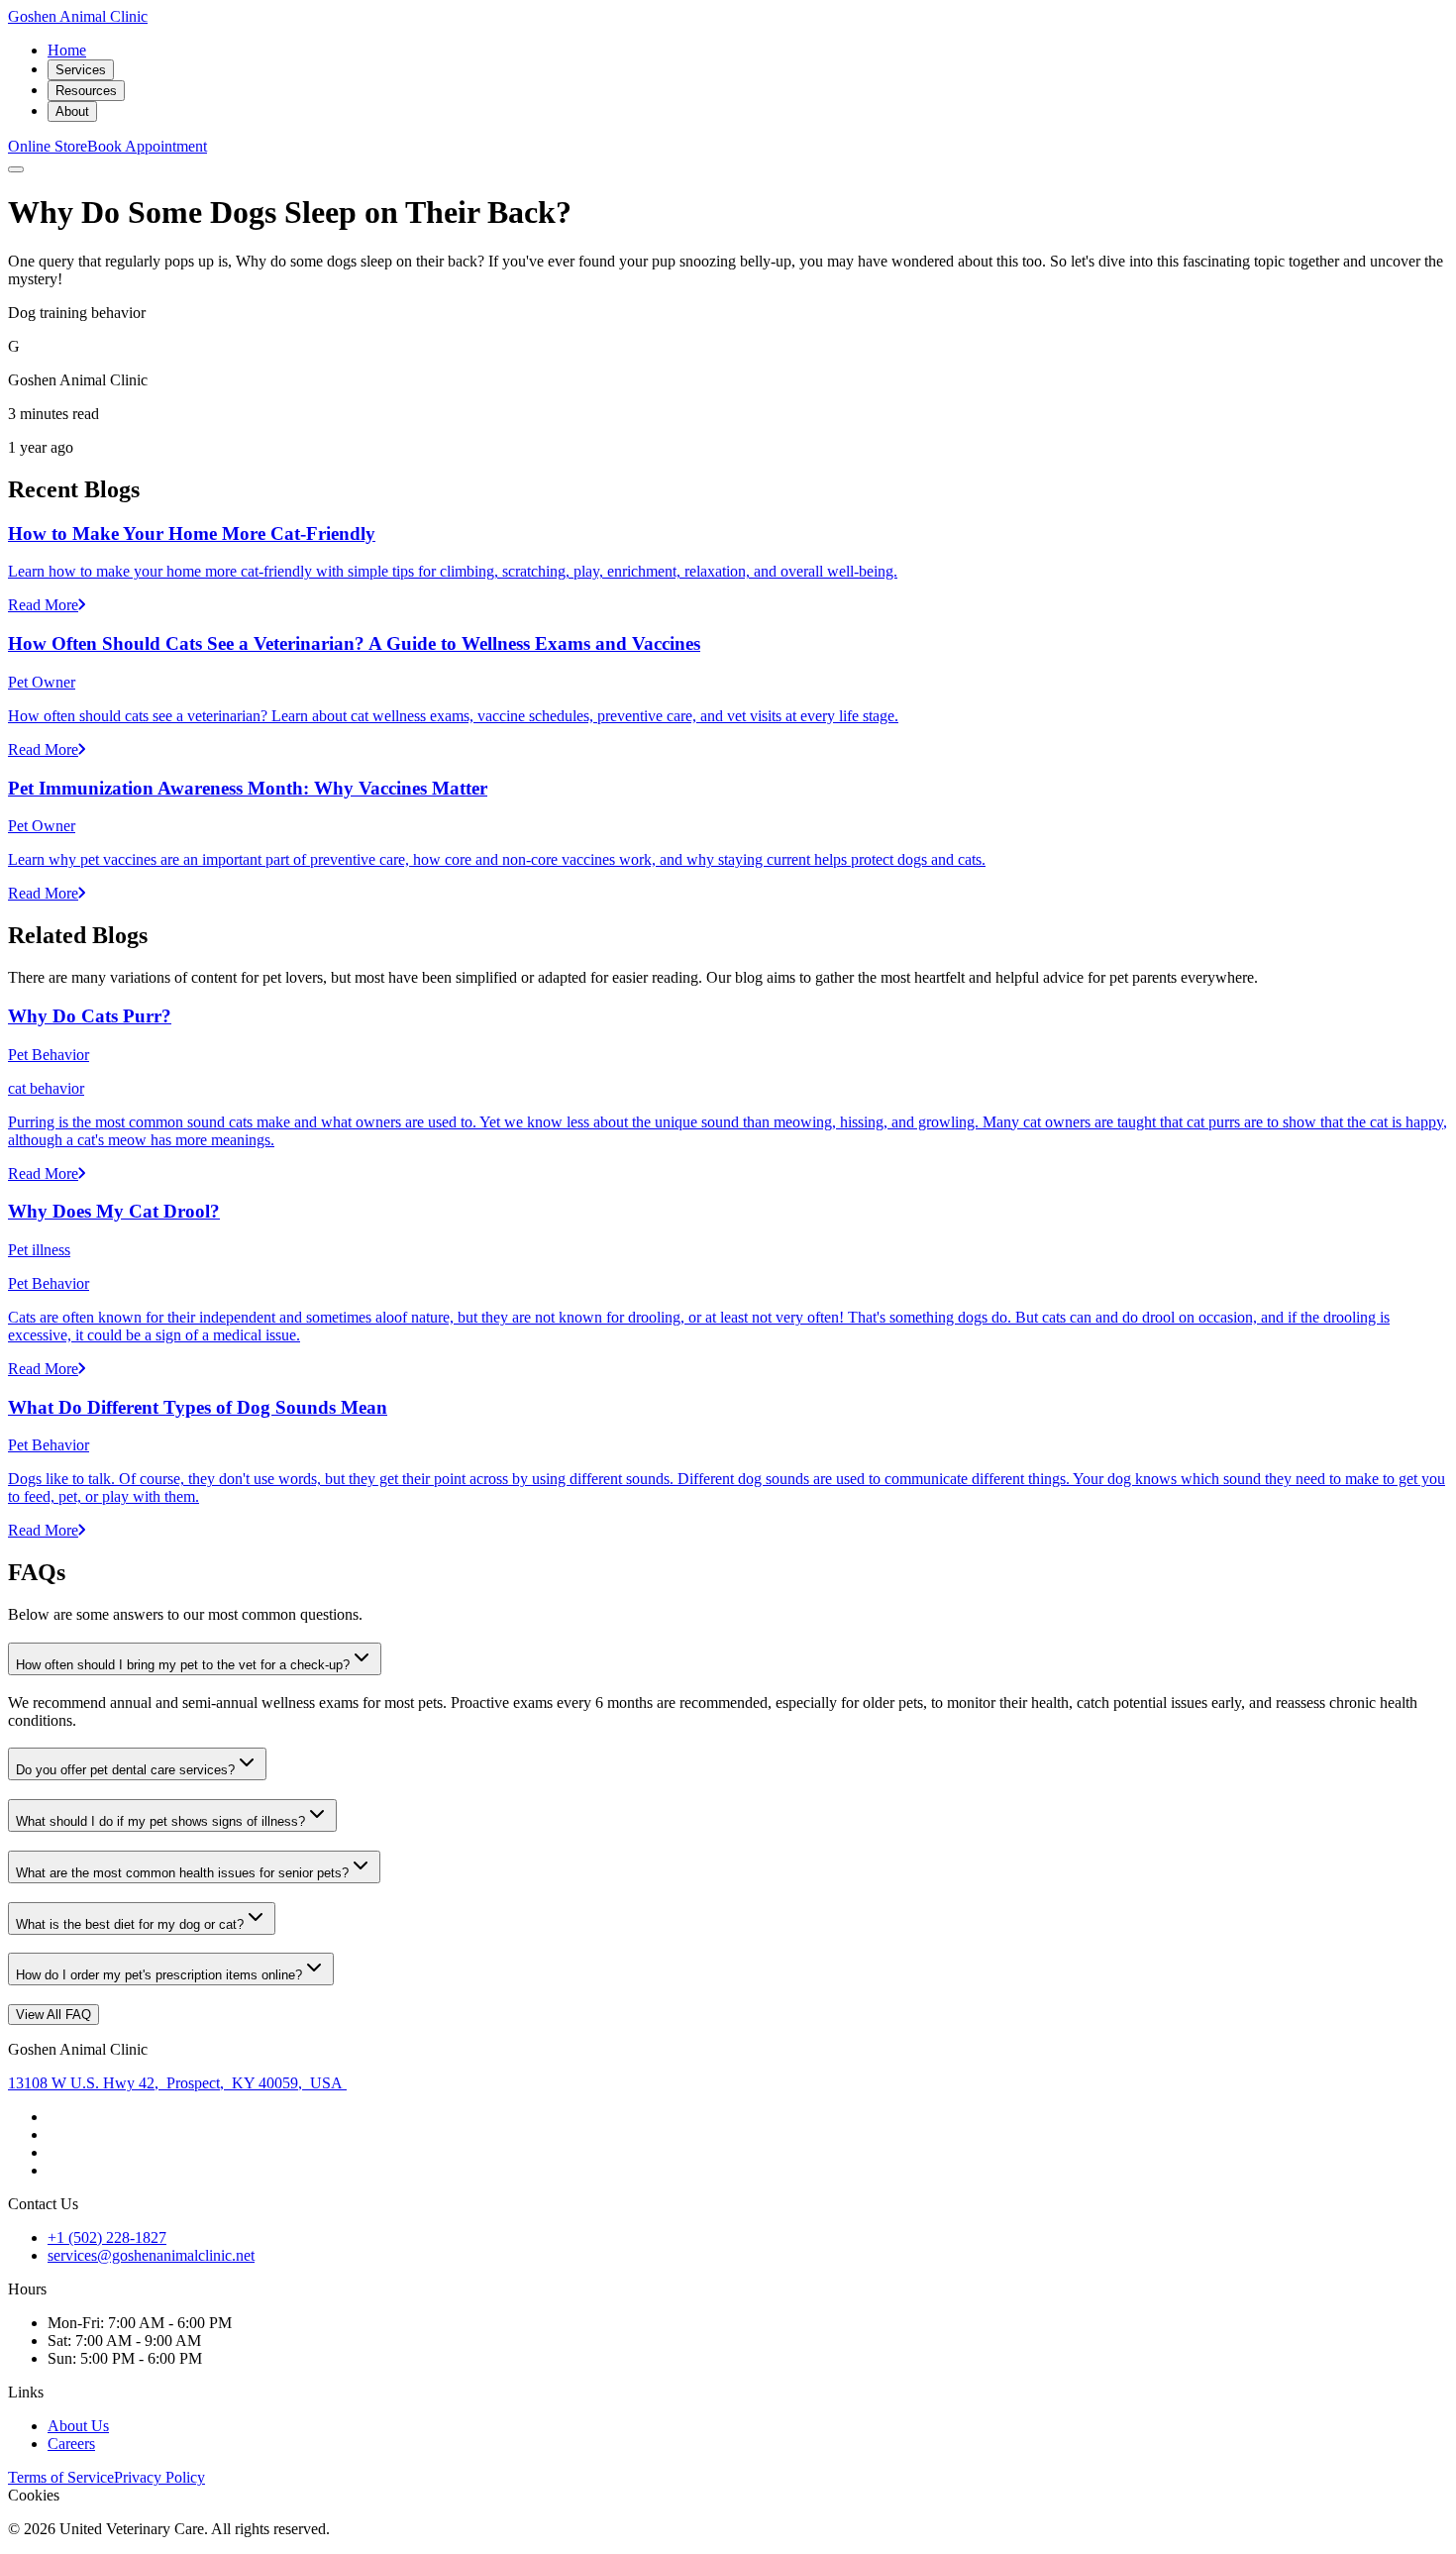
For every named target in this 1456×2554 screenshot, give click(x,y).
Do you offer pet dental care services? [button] (125, 1770)
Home (67, 50)
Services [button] (81, 70)
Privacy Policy (159, 2477)
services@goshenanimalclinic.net (151, 2255)
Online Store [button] (48, 146)
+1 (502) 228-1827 (107, 2237)
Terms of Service (61, 2477)
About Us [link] (78, 2426)
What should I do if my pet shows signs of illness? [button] (160, 1821)
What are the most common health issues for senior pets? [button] (182, 1873)
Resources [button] (86, 91)
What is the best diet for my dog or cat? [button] (130, 1924)
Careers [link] (71, 2444)
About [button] (72, 111)
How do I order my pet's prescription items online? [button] (159, 1975)
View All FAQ (53, 2015)
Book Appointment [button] (147, 146)
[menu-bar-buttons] (16, 169)
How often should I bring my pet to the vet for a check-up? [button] (183, 1665)
